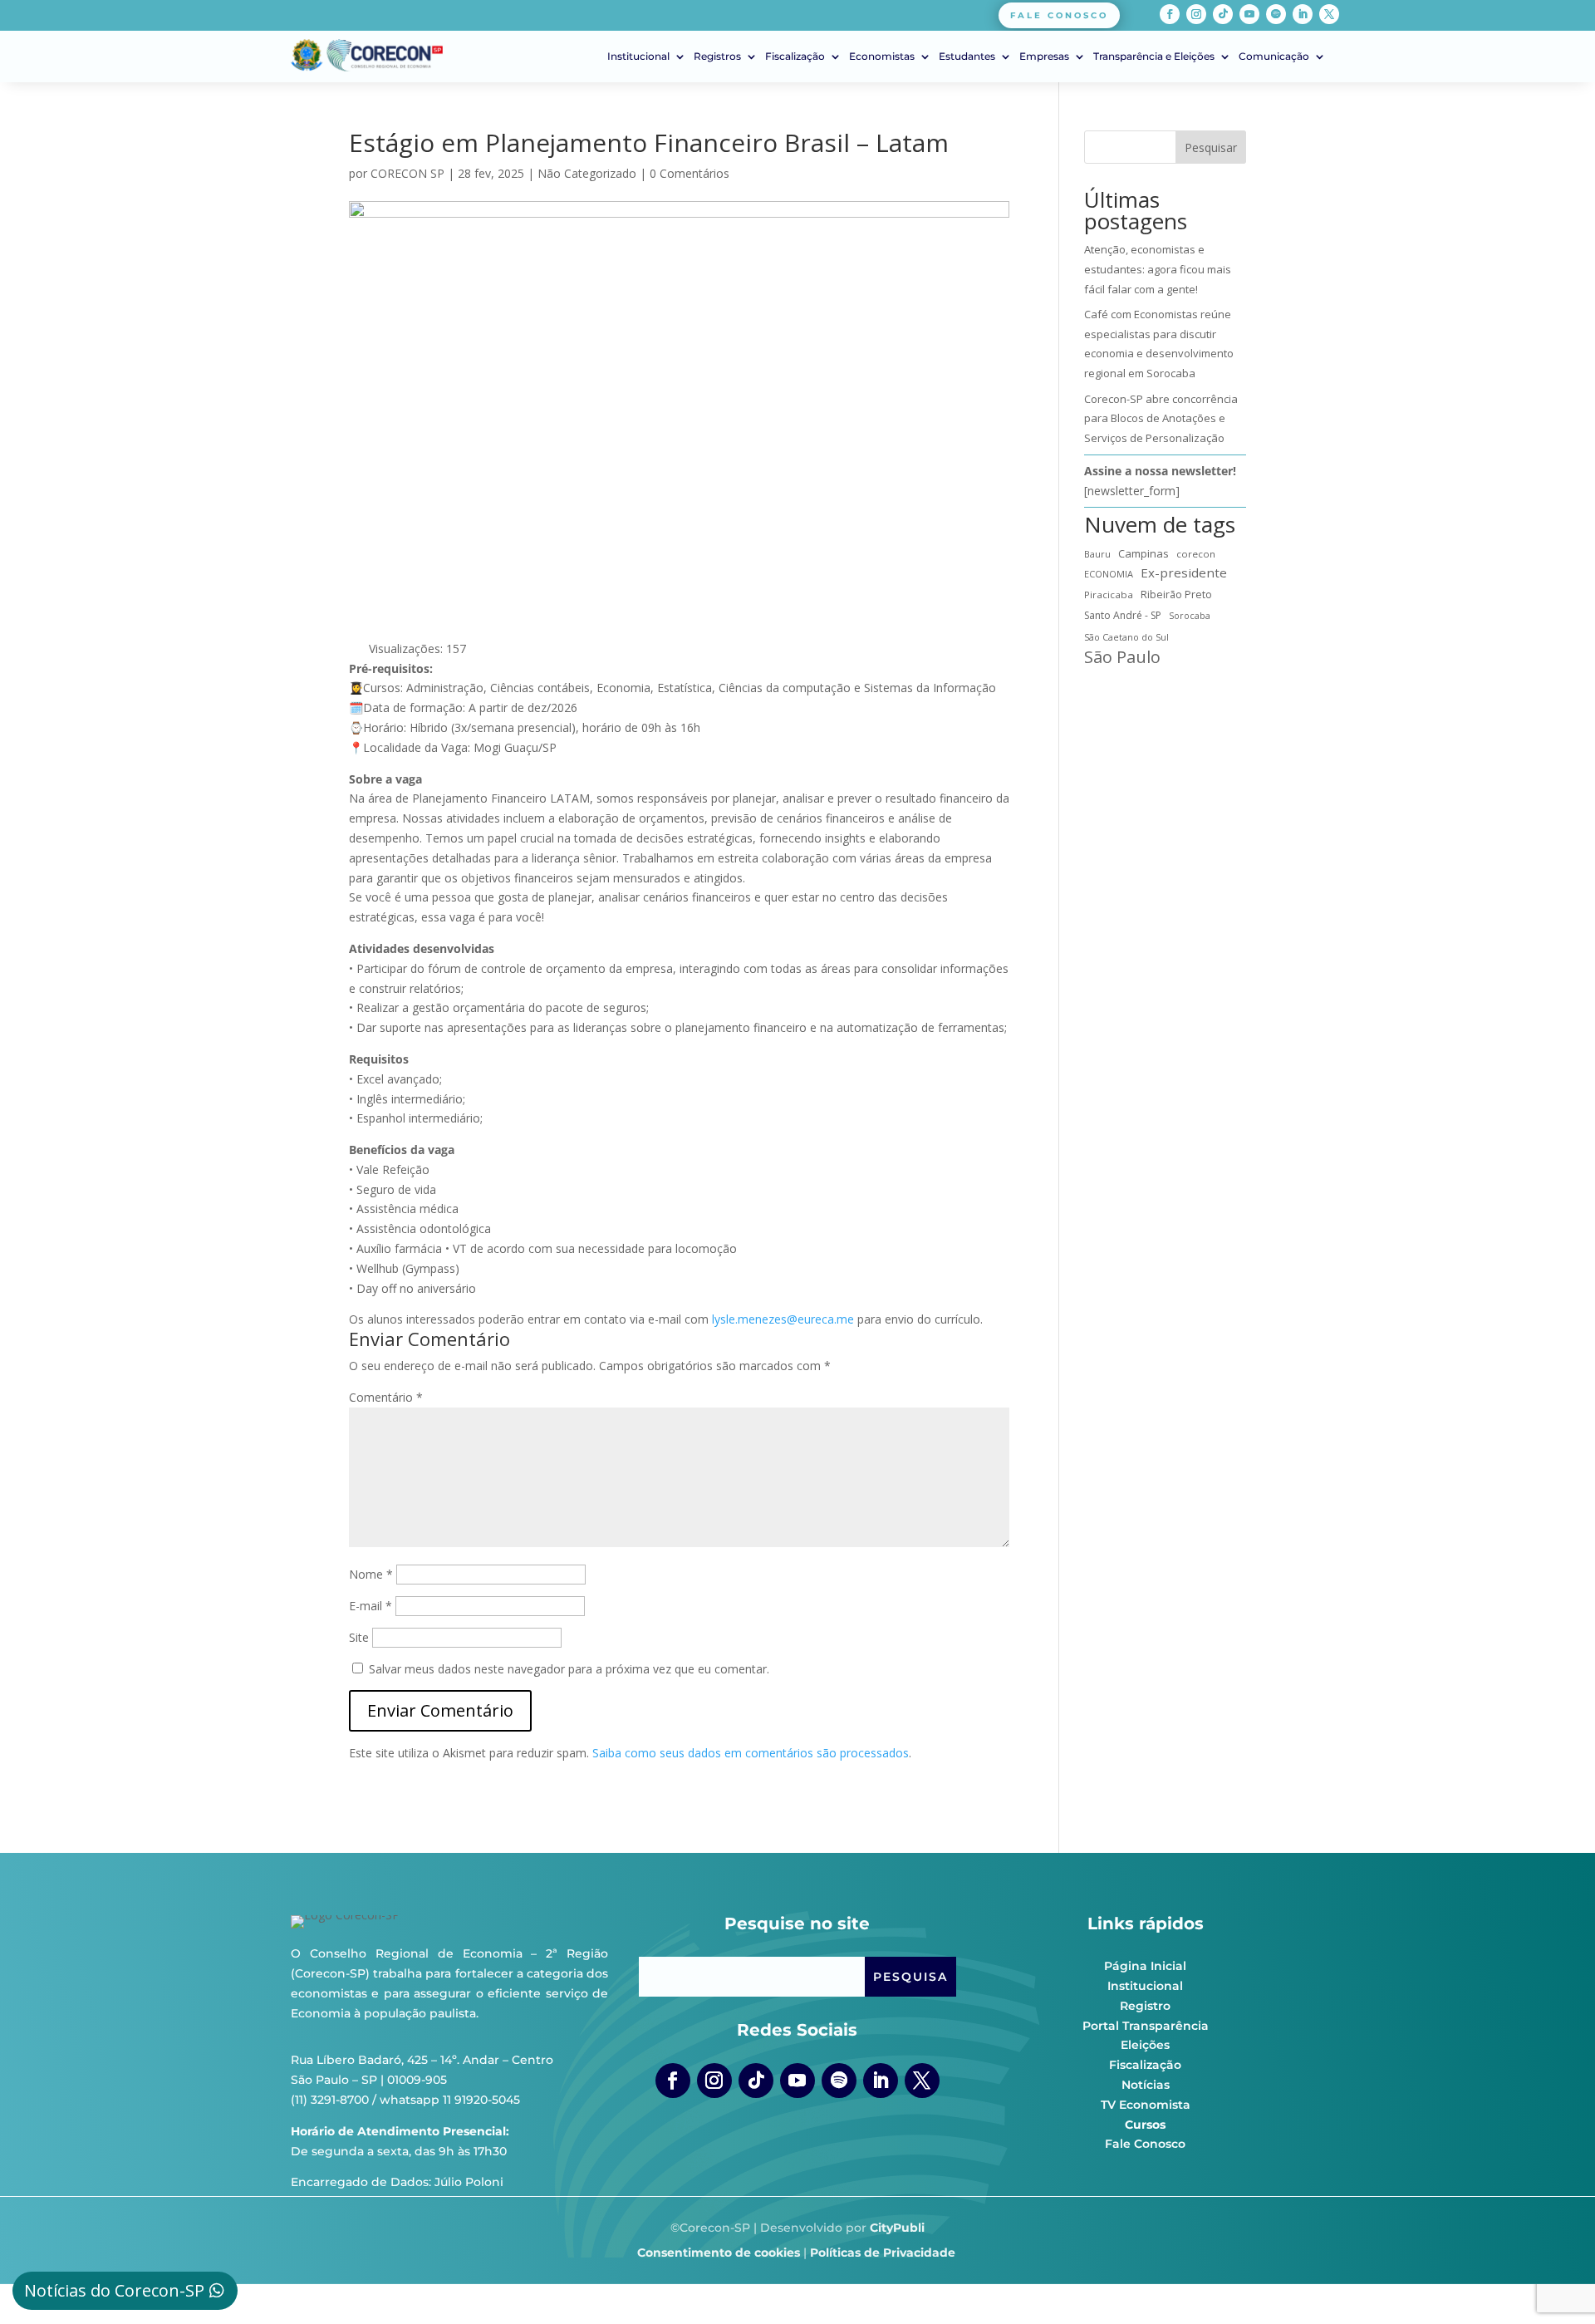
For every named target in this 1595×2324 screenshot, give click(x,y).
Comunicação (1274, 57)
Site (359, 1637)
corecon (1196, 554)
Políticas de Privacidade (883, 2253)
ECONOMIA (1109, 574)
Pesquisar (1211, 147)
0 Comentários (690, 173)
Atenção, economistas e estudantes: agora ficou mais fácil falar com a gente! (1158, 269)
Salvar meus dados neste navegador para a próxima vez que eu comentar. (569, 1669)
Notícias (1146, 2085)
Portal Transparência (1146, 2026)
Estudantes (967, 57)
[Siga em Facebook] (1170, 14)
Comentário (386, 1397)
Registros (717, 57)
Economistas (882, 57)
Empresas (1044, 57)
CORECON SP (407, 173)
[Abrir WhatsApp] (1553, 2282)
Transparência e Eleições (1154, 57)
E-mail (371, 1606)
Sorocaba (1190, 616)
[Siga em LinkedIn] (1303, 14)
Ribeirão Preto (1176, 595)
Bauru (1097, 554)
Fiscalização (795, 57)
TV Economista (1146, 2105)
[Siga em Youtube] (1249, 14)
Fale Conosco (1145, 2144)
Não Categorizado (587, 173)
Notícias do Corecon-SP (114, 2290)
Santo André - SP (1123, 615)
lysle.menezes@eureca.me (783, 1319)
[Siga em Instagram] (1196, 14)
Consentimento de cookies (719, 2253)
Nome (371, 1574)
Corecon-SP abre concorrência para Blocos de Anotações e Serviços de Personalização (1161, 419)
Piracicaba (1109, 595)
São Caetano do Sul (1126, 637)
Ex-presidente (1184, 572)
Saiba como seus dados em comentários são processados (751, 1753)
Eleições (1145, 2045)
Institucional (638, 57)
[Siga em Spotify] (1276, 14)
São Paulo (1122, 657)
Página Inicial (1145, 1966)
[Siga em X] (1329, 14)
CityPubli (897, 2228)
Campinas (1143, 553)
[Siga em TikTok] (1223, 14)
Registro (1145, 2006)
